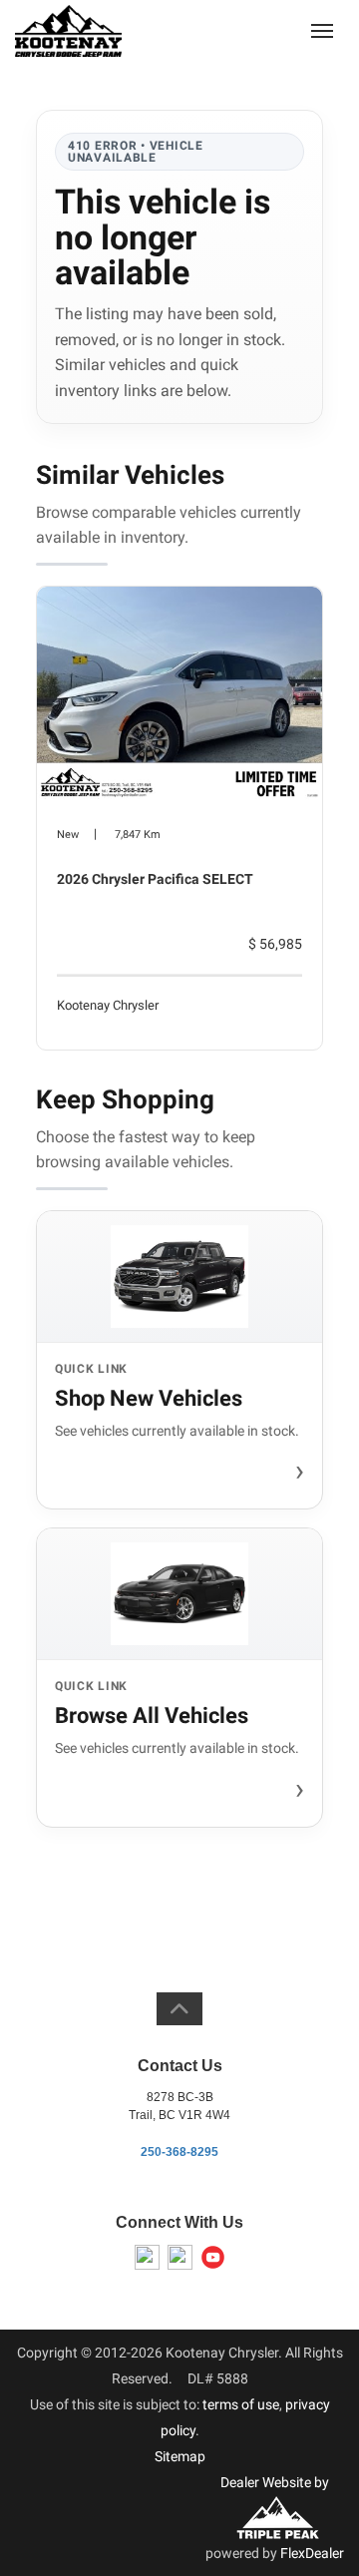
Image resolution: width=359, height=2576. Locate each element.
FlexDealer (312, 2553)
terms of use (241, 2404)
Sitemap (180, 2456)
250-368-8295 (179, 2152)
